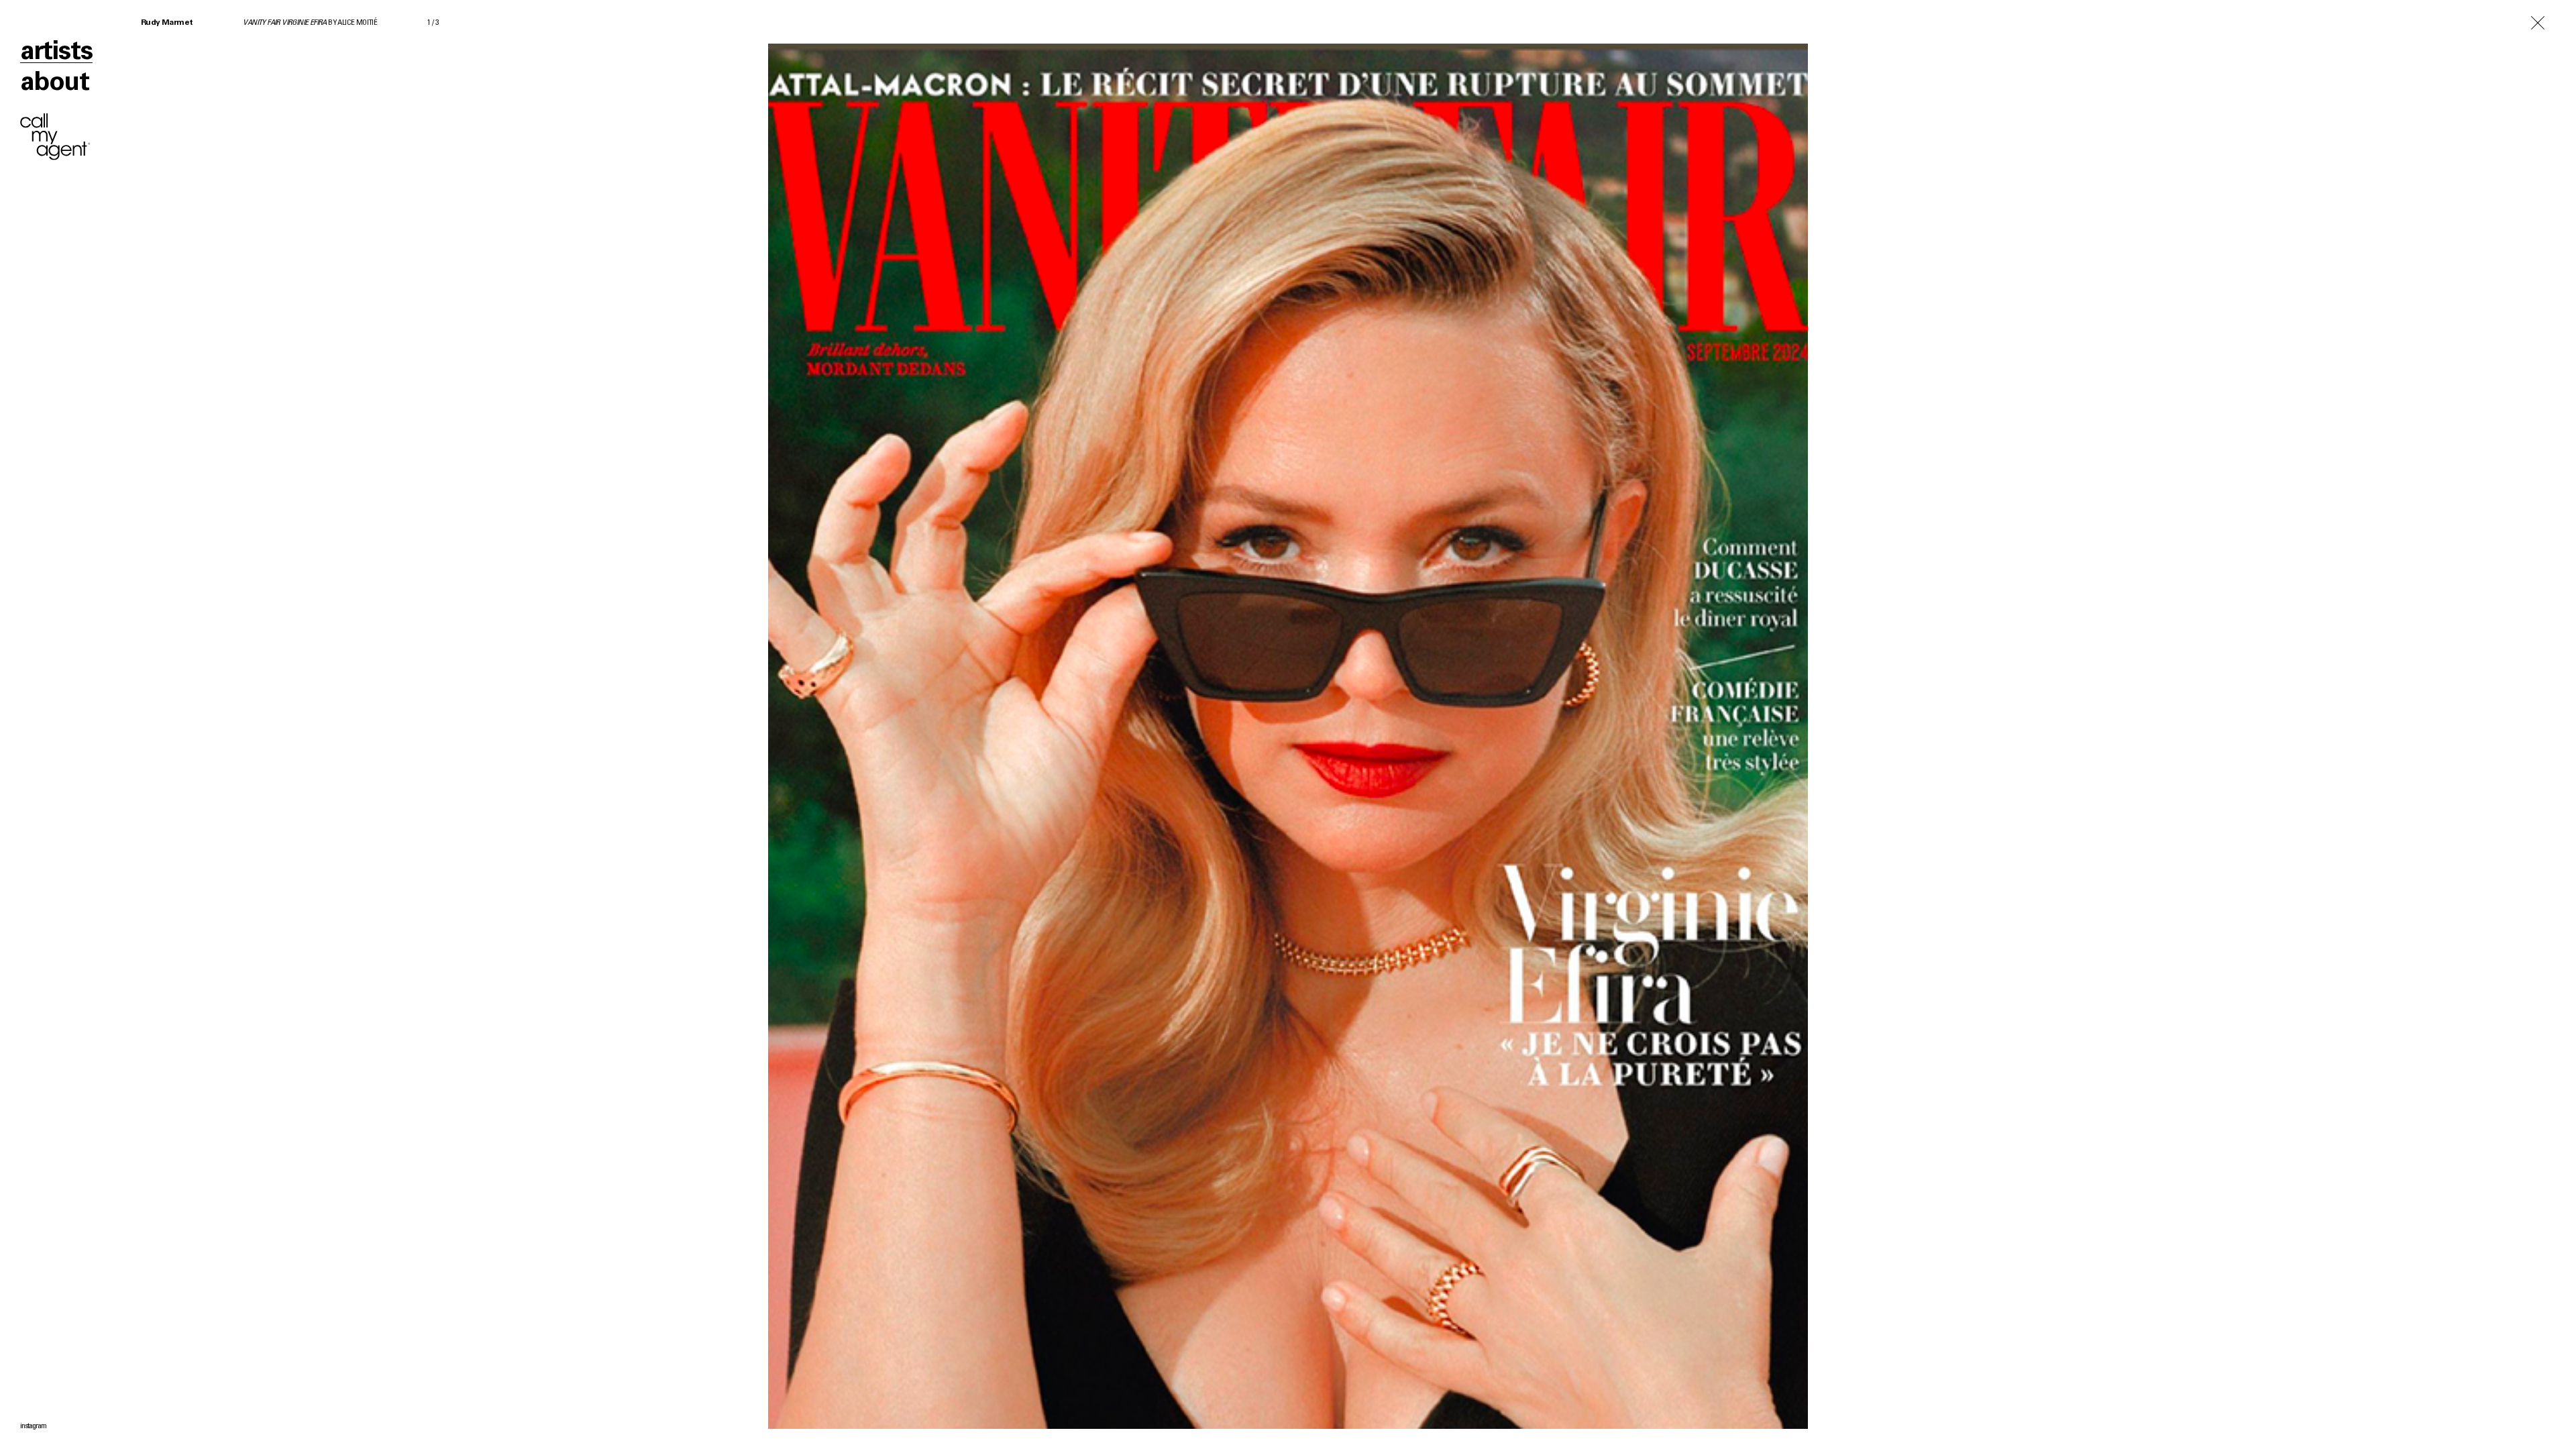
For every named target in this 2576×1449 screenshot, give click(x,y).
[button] (1932, 724)
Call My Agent (55, 137)
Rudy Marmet (167, 23)
